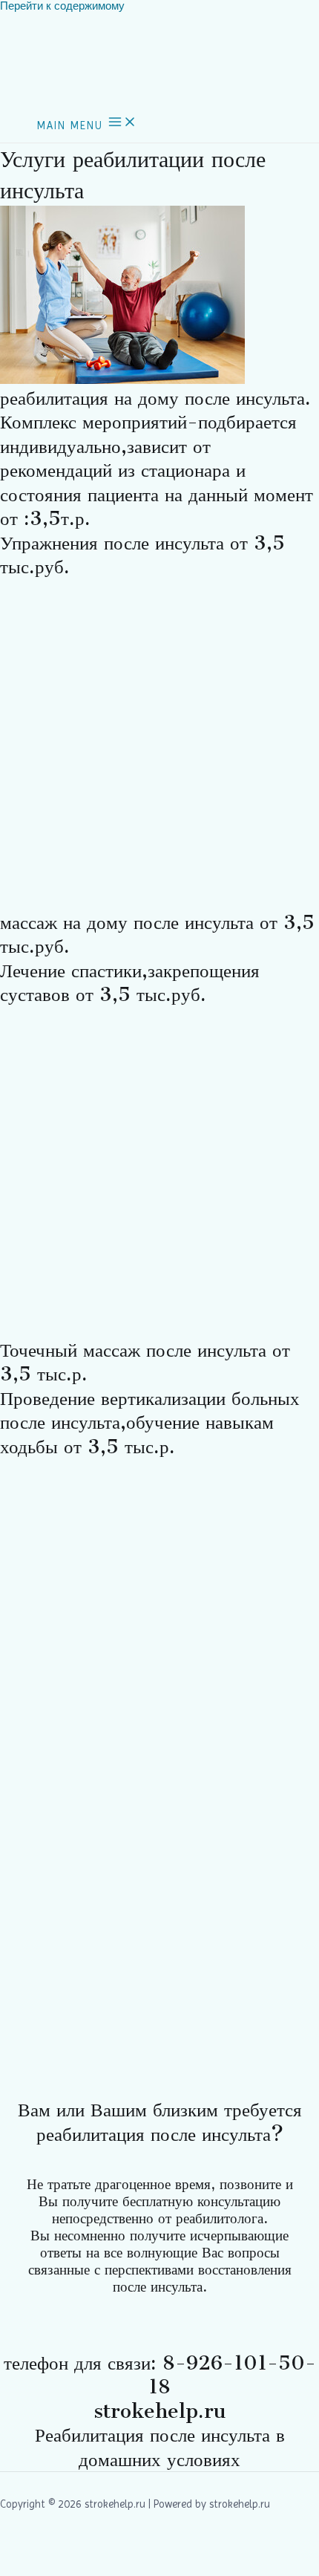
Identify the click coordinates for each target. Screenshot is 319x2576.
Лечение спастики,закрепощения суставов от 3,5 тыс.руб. (130, 983)
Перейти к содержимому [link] (62, 6)
